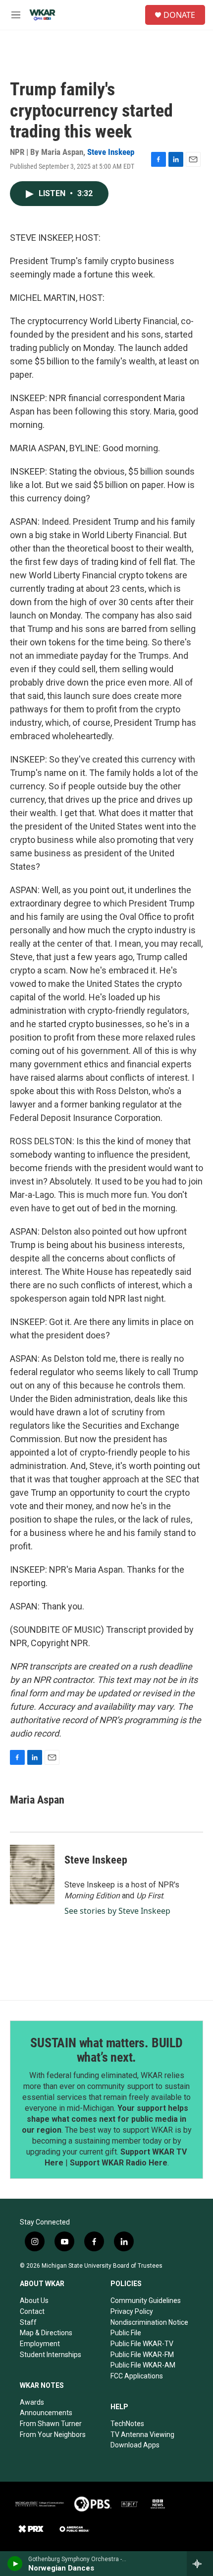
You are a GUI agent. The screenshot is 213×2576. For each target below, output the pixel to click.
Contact (32, 2311)
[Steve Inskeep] (32, 1875)
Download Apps (135, 2445)
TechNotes (127, 2424)
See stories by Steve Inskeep (117, 1911)
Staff (28, 2322)
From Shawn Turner (51, 2424)
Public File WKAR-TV (142, 2344)
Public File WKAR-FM (142, 2355)
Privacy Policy (132, 2311)
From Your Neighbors (53, 2435)
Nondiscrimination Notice (149, 2322)
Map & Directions (46, 2333)
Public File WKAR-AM (143, 2365)
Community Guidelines (146, 2300)
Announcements (46, 2413)
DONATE (179, 15)
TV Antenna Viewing (142, 2435)
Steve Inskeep (111, 152)
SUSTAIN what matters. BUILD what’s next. (106, 2050)
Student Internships (51, 2355)
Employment (40, 2344)
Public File (126, 2333)
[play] (15, 2564)
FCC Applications (137, 2376)
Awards (32, 2402)
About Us (34, 2300)
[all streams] (200, 2564)
